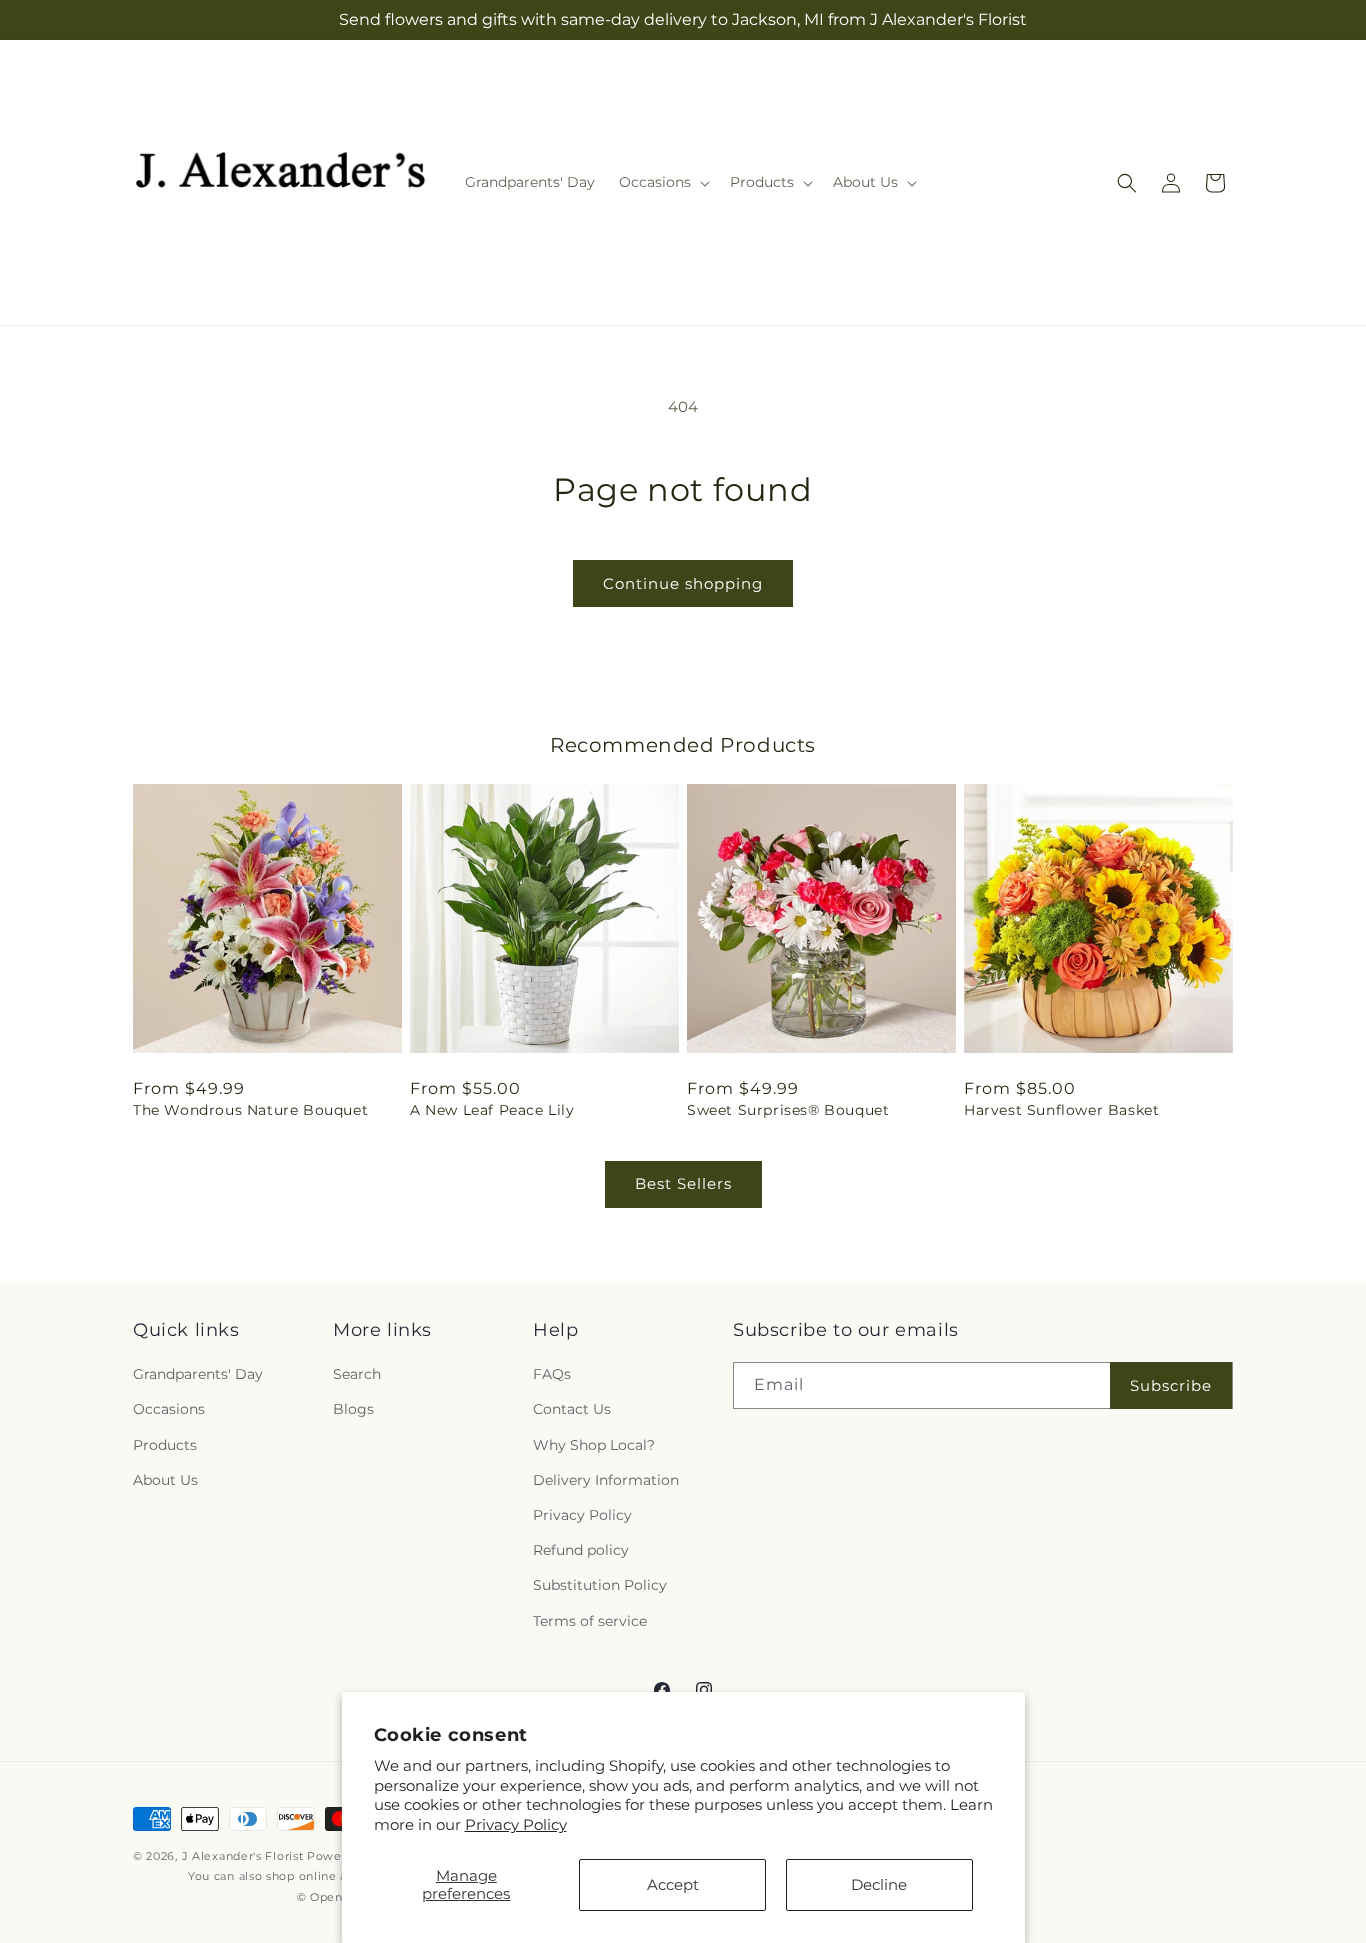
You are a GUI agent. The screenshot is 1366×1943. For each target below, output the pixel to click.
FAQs (552, 1374)
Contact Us (572, 1410)
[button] (662, 182)
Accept (673, 1884)
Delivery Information (606, 1480)
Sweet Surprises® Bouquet (788, 1110)
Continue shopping (683, 583)
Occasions (169, 1410)
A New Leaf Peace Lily (492, 1110)
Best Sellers (683, 1183)
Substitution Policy (600, 1585)
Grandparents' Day (198, 1374)
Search (357, 1374)
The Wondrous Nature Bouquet (250, 1110)
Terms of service (590, 1621)
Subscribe (1171, 1385)
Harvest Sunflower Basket (1061, 1110)
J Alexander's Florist (243, 1856)
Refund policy (581, 1550)
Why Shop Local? (594, 1445)
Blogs (353, 1410)
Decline (879, 1884)
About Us (165, 1480)
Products (165, 1445)
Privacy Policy (516, 1824)
